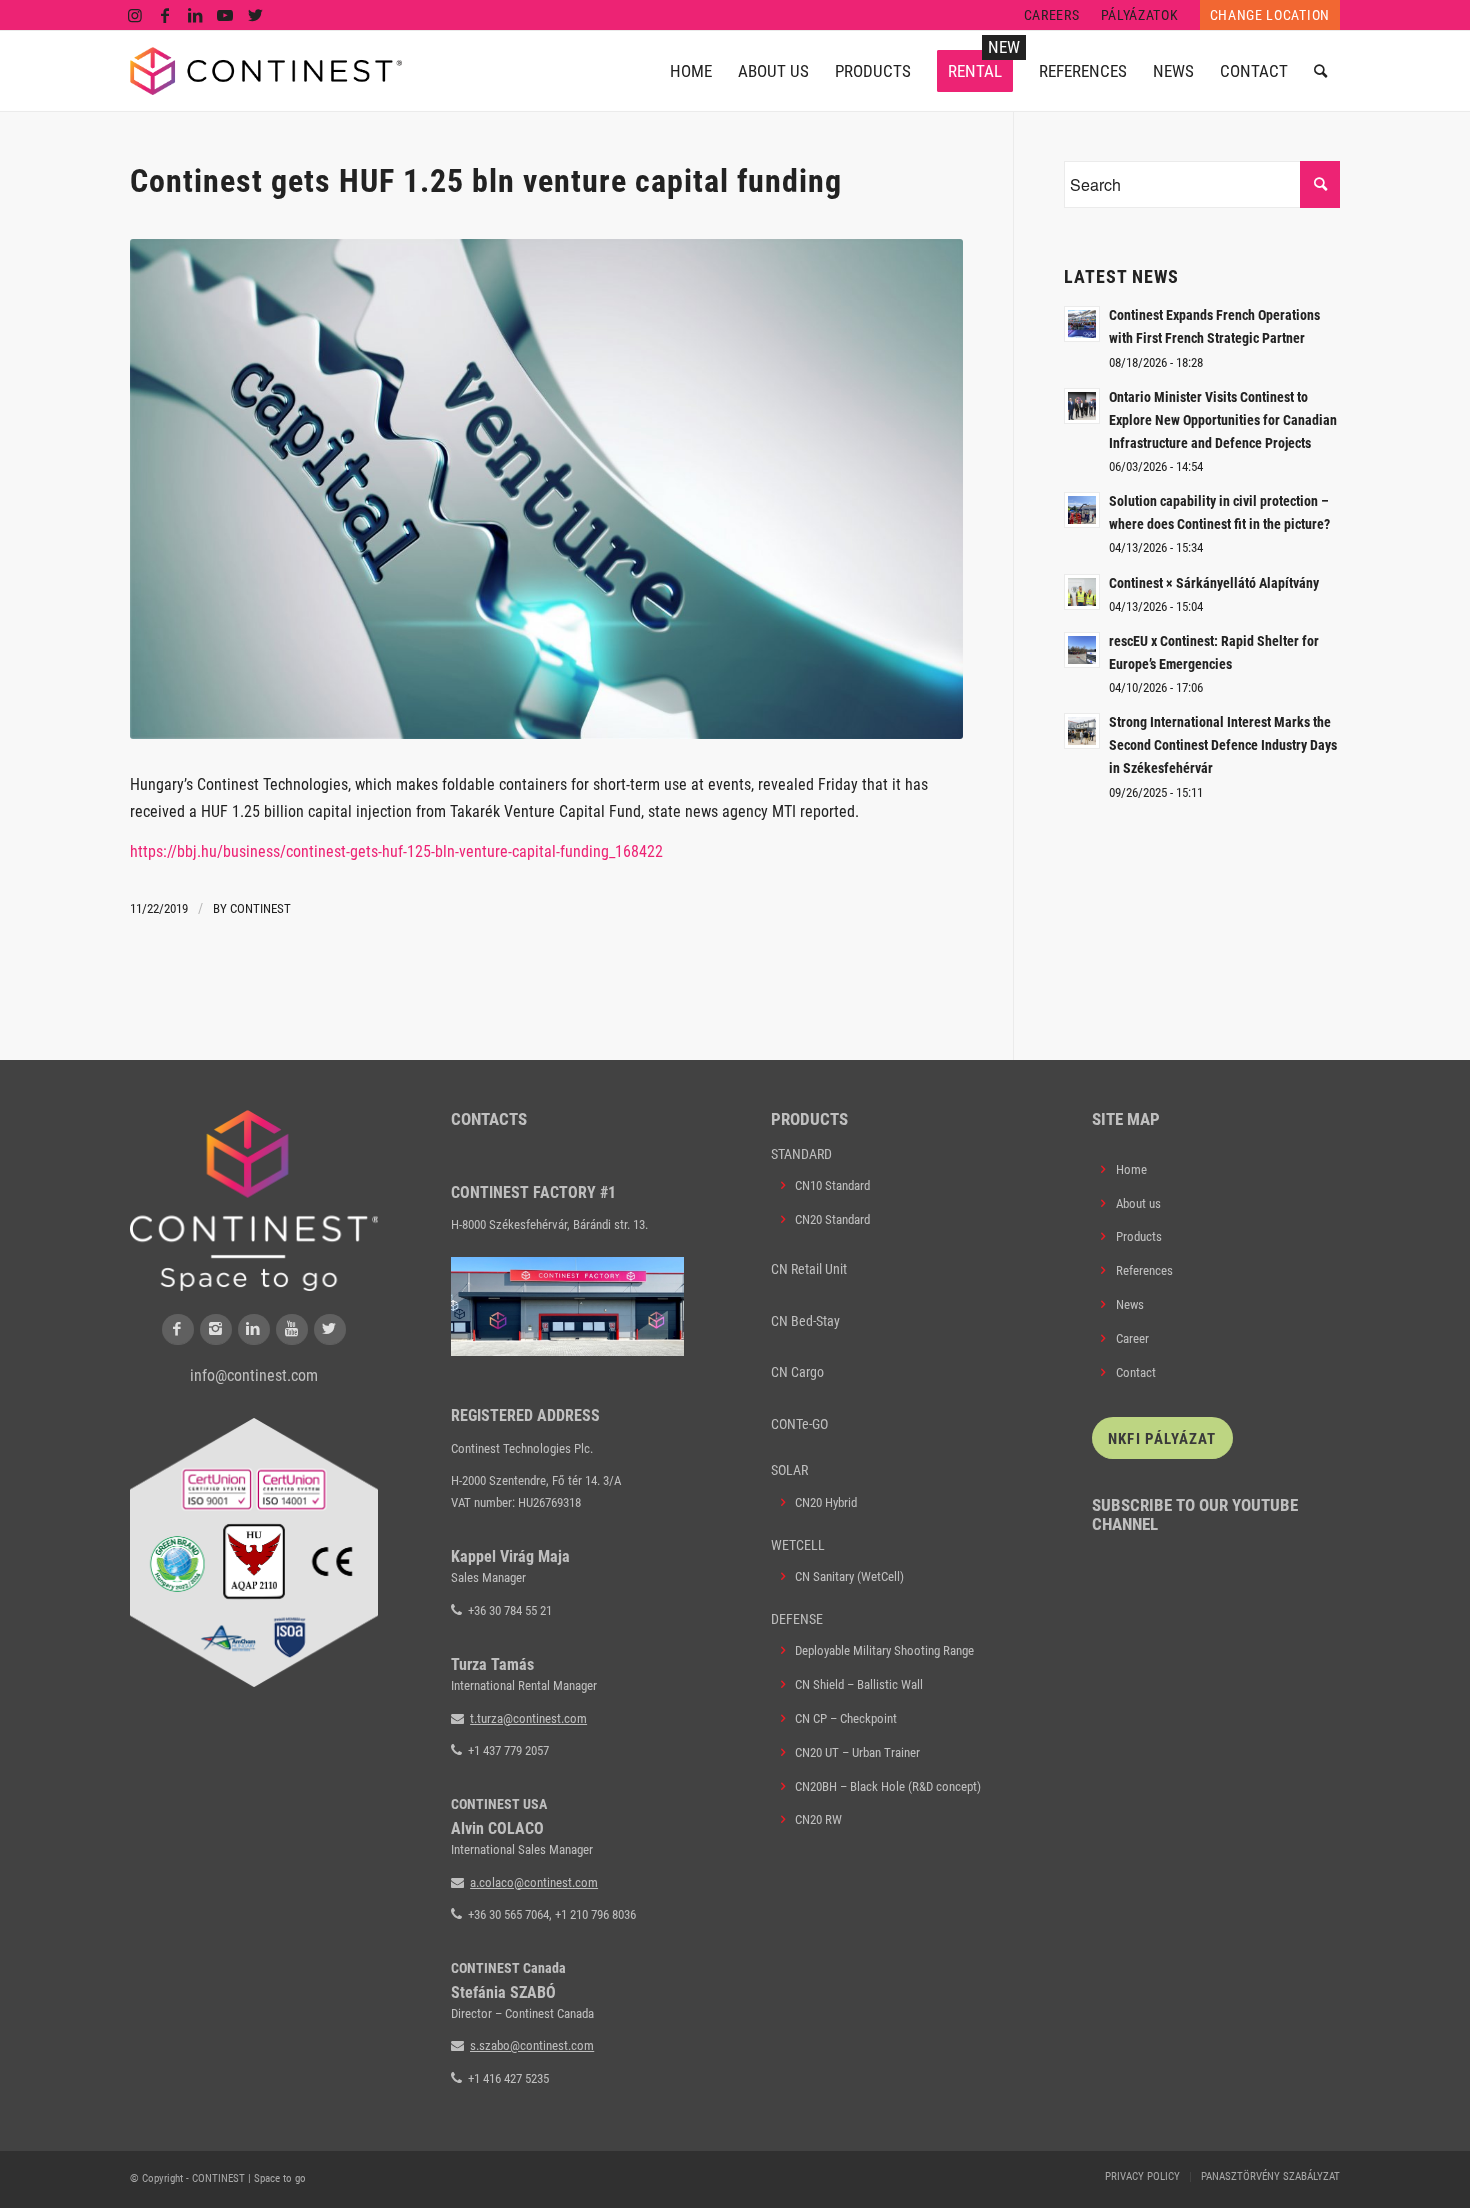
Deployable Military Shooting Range (884, 1650)
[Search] (1320, 71)
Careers (1052, 15)
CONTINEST (260, 908)
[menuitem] (1052, 15)
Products (1139, 1236)
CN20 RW (818, 1819)
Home (1131, 1169)
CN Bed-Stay (805, 1321)
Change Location (1270, 15)
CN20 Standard (832, 1219)
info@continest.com (254, 1375)
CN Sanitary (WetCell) (849, 1576)
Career (1132, 1338)
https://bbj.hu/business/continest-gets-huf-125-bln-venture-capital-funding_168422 (396, 851)
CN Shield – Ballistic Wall (859, 1684)
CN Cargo (797, 1372)
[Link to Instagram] (135, 15)
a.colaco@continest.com (534, 1882)
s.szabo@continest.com (532, 2045)
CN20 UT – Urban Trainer (857, 1752)
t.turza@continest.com (528, 1718)
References (1144, 1270)
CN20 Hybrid (826, 1502)
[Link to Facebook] (165, 15)
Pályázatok (1140, 15)
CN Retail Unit (809, 1269)
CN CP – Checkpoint (846, 1718)
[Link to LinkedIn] (195, 15)
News (1130, 1304)
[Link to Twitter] (256, 15)
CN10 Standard (832, 1185)
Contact (1136, 1372)
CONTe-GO (799, 1424)
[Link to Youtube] (225, 15)
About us (1138, 1203)
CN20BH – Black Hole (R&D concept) (888, 1786)
